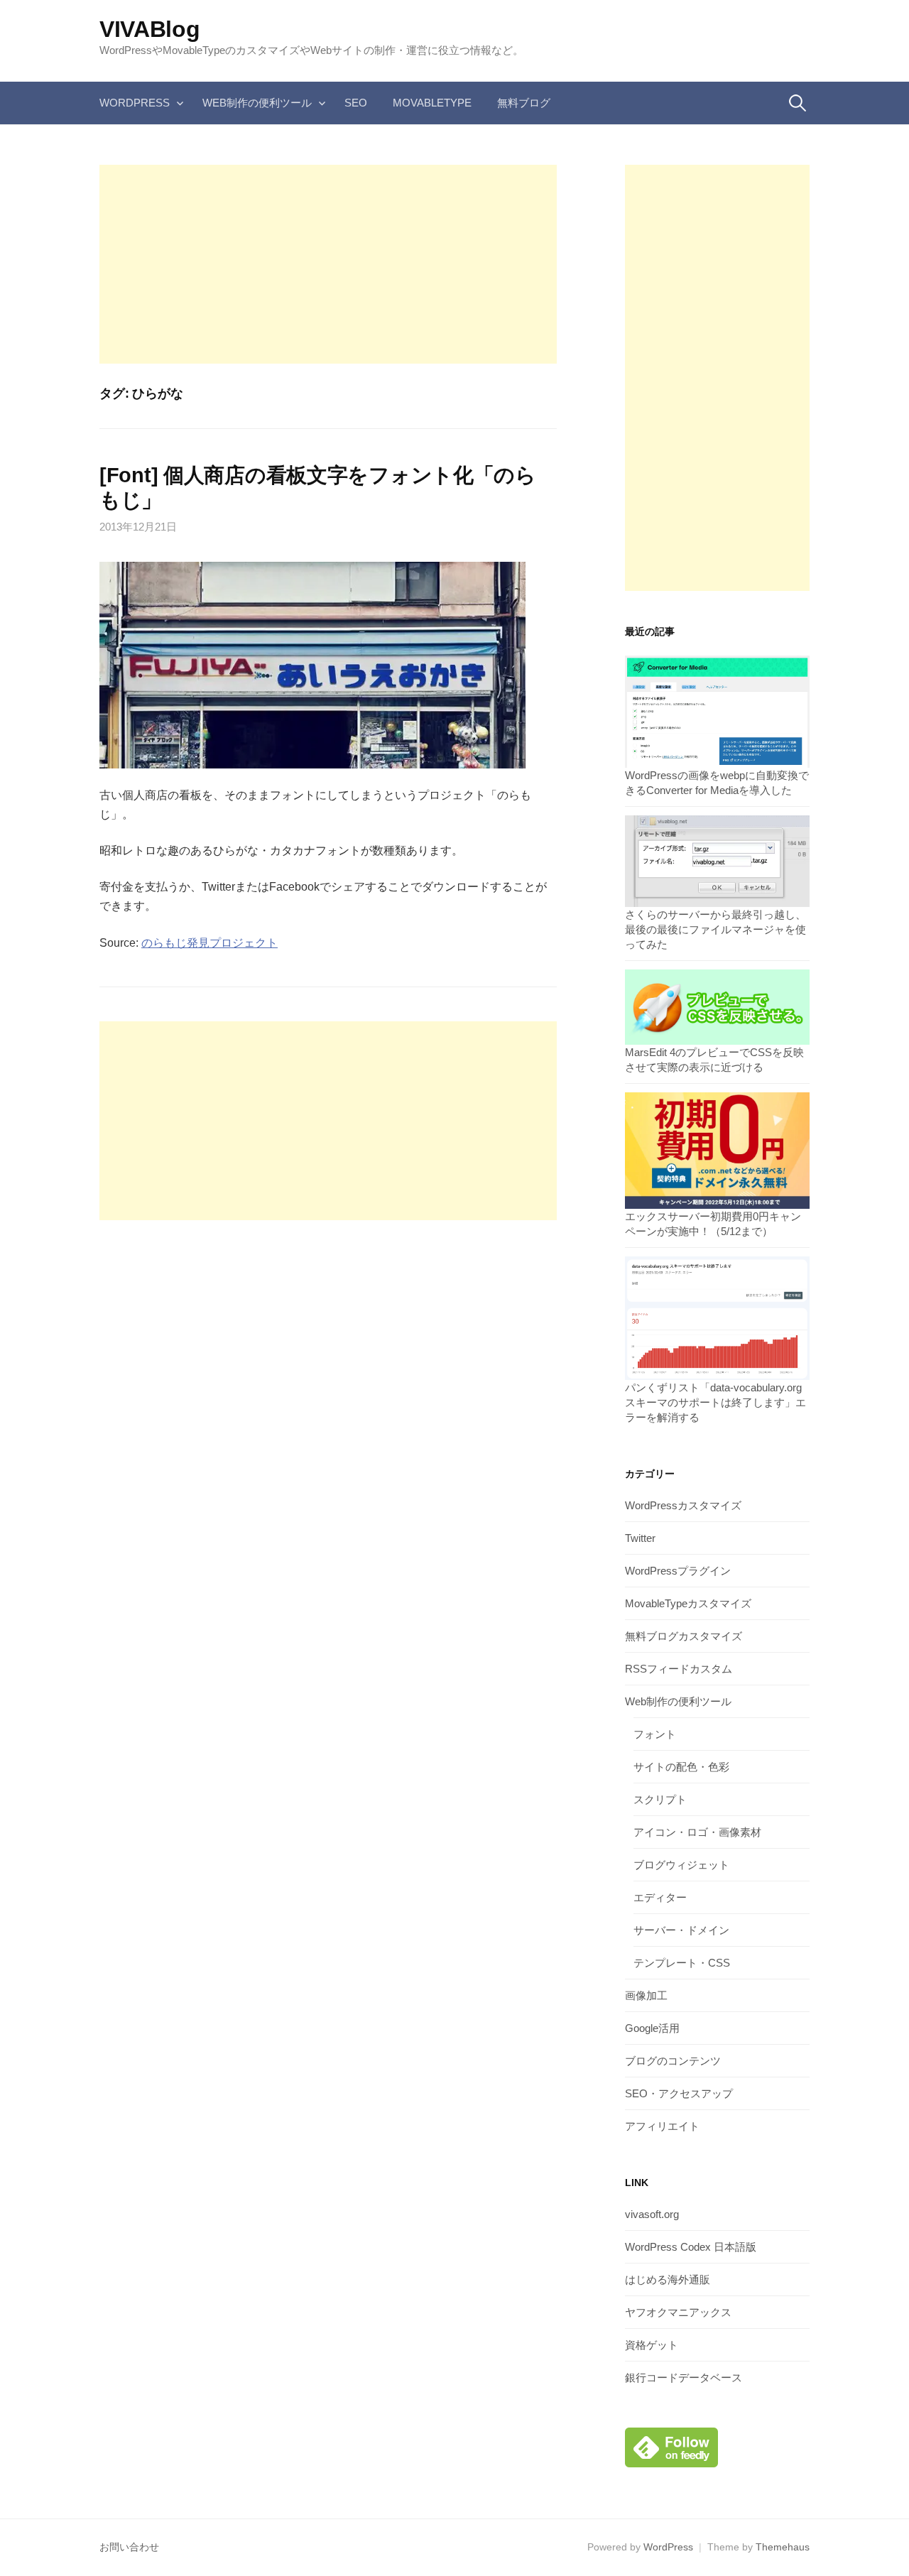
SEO (356, 103)
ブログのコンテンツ (673, 2061)
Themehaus (783, 2547)
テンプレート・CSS (682, 1963)
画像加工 (646, 1995)
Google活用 (652, 2028)
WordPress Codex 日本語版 (691, 2247)
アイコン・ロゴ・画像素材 (697, 1832)
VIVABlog (149, 29)
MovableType (432, 103)
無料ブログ (524, 103)
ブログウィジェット (681, 1865)
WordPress (135, 103)
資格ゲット (652, 2345)
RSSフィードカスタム (679, 1669)
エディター (660, 1897)
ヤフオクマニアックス (678, 2312)
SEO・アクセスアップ (679, 2093)
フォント (655, 1734)
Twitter (640, 1538)
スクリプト (660, 1799)
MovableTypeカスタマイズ (688, 1603)
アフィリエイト (662, 2126)
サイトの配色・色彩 (681, 1767)
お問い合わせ (129, 2547)
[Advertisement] (328, 264)
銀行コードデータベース (684, 2377)
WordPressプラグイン (678, 1571)
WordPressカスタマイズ (683, 1505)
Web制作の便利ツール (257, 103)
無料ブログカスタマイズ (684, 1636)
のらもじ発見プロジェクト (209, 943)
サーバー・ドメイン (681, 1930)
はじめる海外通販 (668, 2279)
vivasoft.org (652, 2214)
